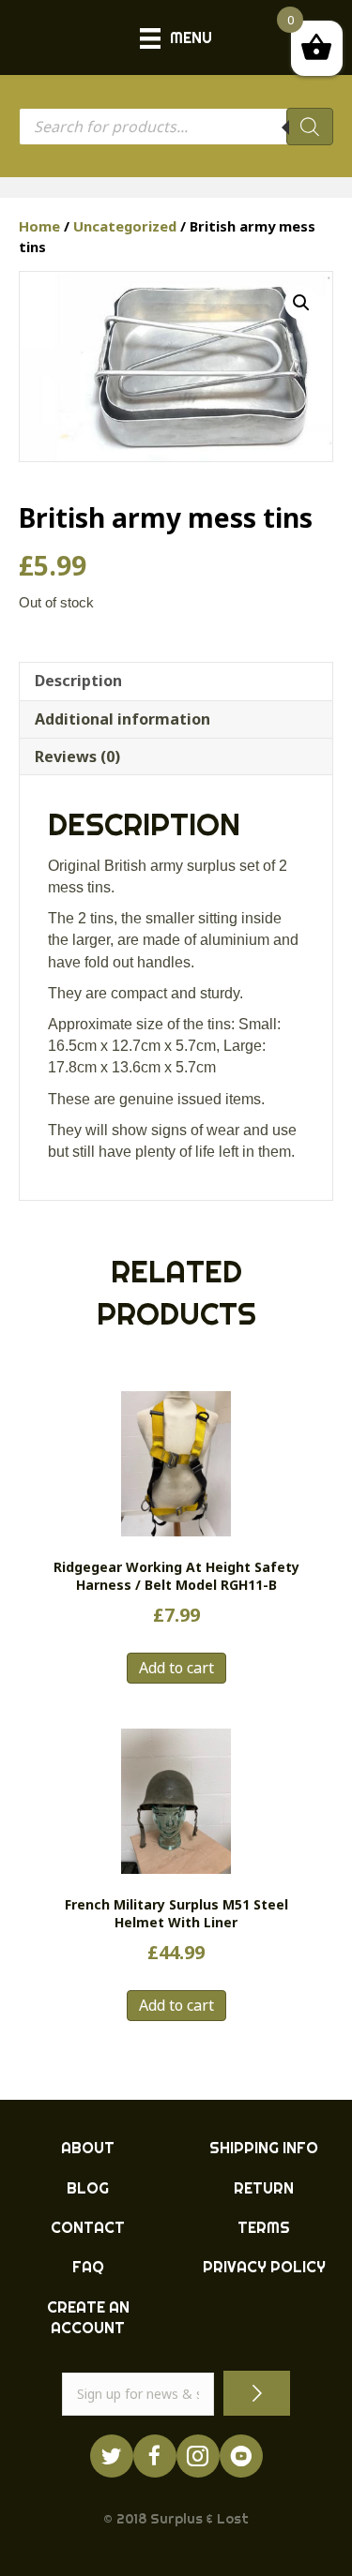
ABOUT (88, 2148)
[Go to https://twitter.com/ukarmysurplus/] (112, 2456)
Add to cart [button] (176, 1668)
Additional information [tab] (122, 719)
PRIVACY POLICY (264, 2267)
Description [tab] (78, 681)
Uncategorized (125, 226)
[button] (301, 303)
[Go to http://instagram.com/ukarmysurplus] (198, 2456)
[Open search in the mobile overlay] (176, 127)
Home (39, 226)
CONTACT (88, 2227)
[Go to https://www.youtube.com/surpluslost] (241, 2456)
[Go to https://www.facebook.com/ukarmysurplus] (155, 2456)
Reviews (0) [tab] (77, 756)
